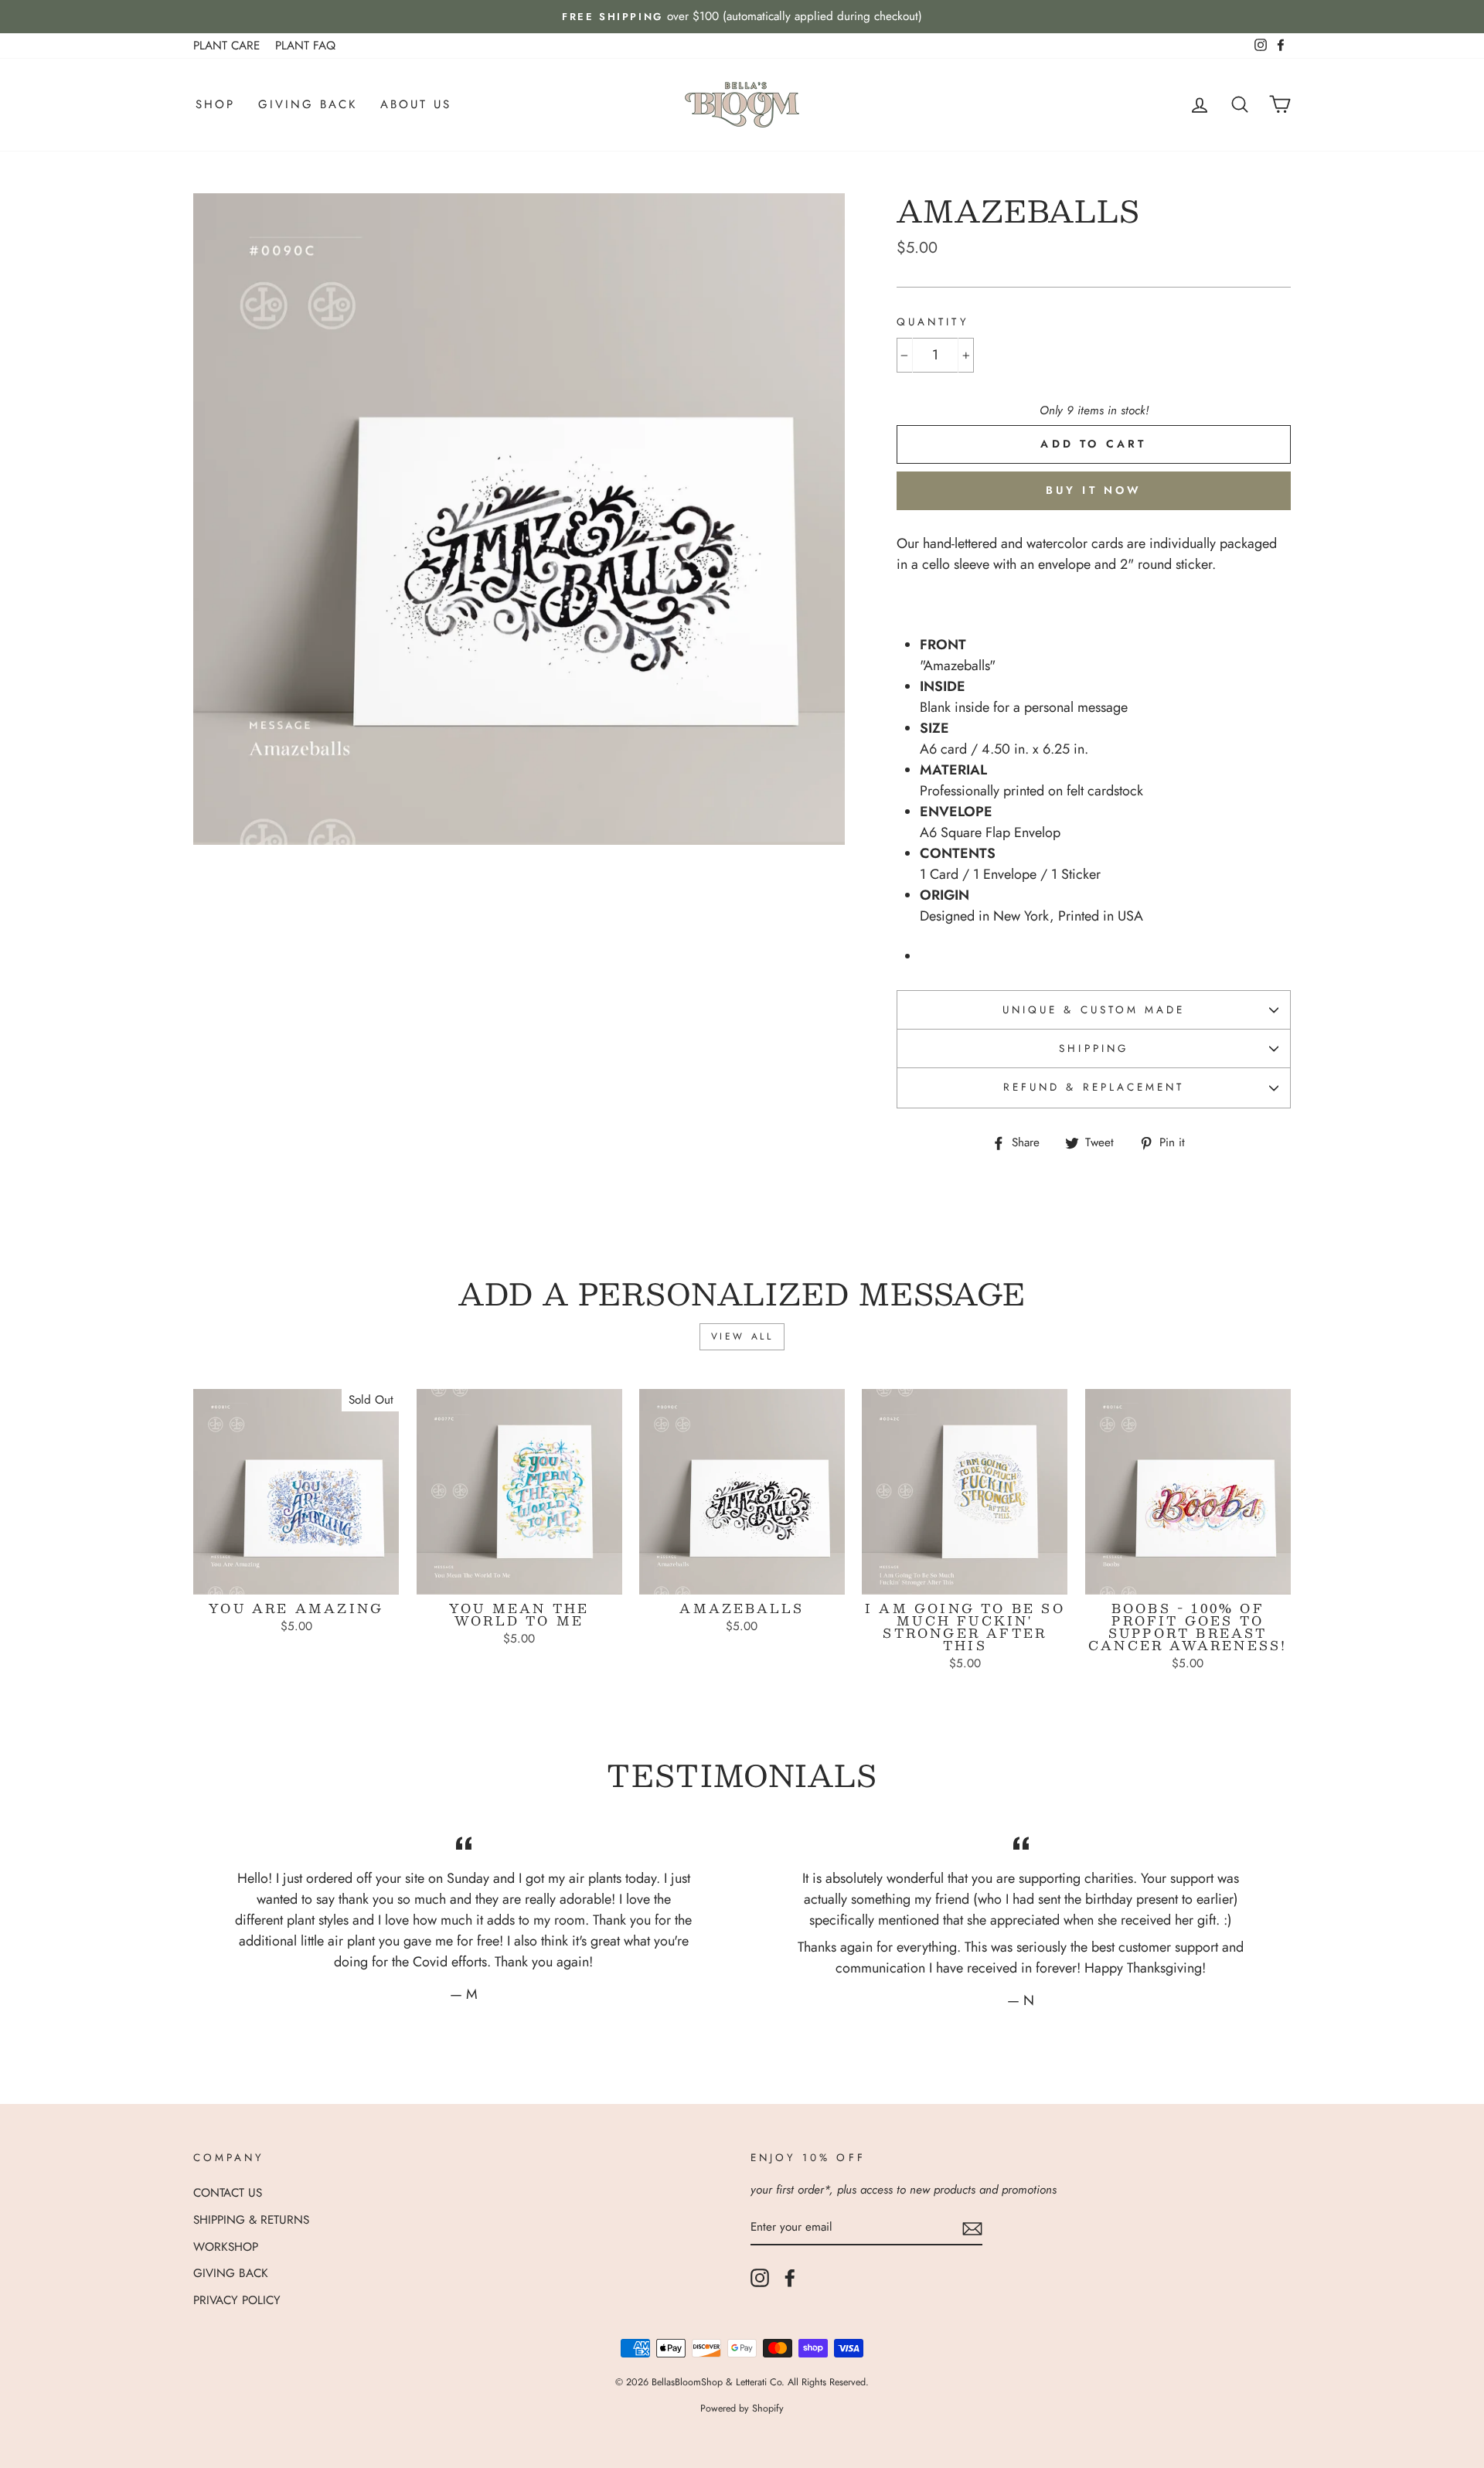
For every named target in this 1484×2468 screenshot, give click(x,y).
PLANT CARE (226, 46)
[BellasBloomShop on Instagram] (760, 2278)
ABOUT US (416, 104)
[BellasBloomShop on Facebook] (790, 2278)
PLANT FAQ (305, 46)
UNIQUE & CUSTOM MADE (1094, 1010)
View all (742, 1336)
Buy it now (1094, 490)
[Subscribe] (972, 2228)
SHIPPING (1093, 1048)
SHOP (215, 104)
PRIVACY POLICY (237, 2300)
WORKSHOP (226, 2247)
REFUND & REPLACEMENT (1094, 1087)
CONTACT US (228, 2193)
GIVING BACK (308, 104)
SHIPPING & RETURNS (251, 2220)
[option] (742, 17)
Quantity (933, 322)
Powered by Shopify (742, 2408)
